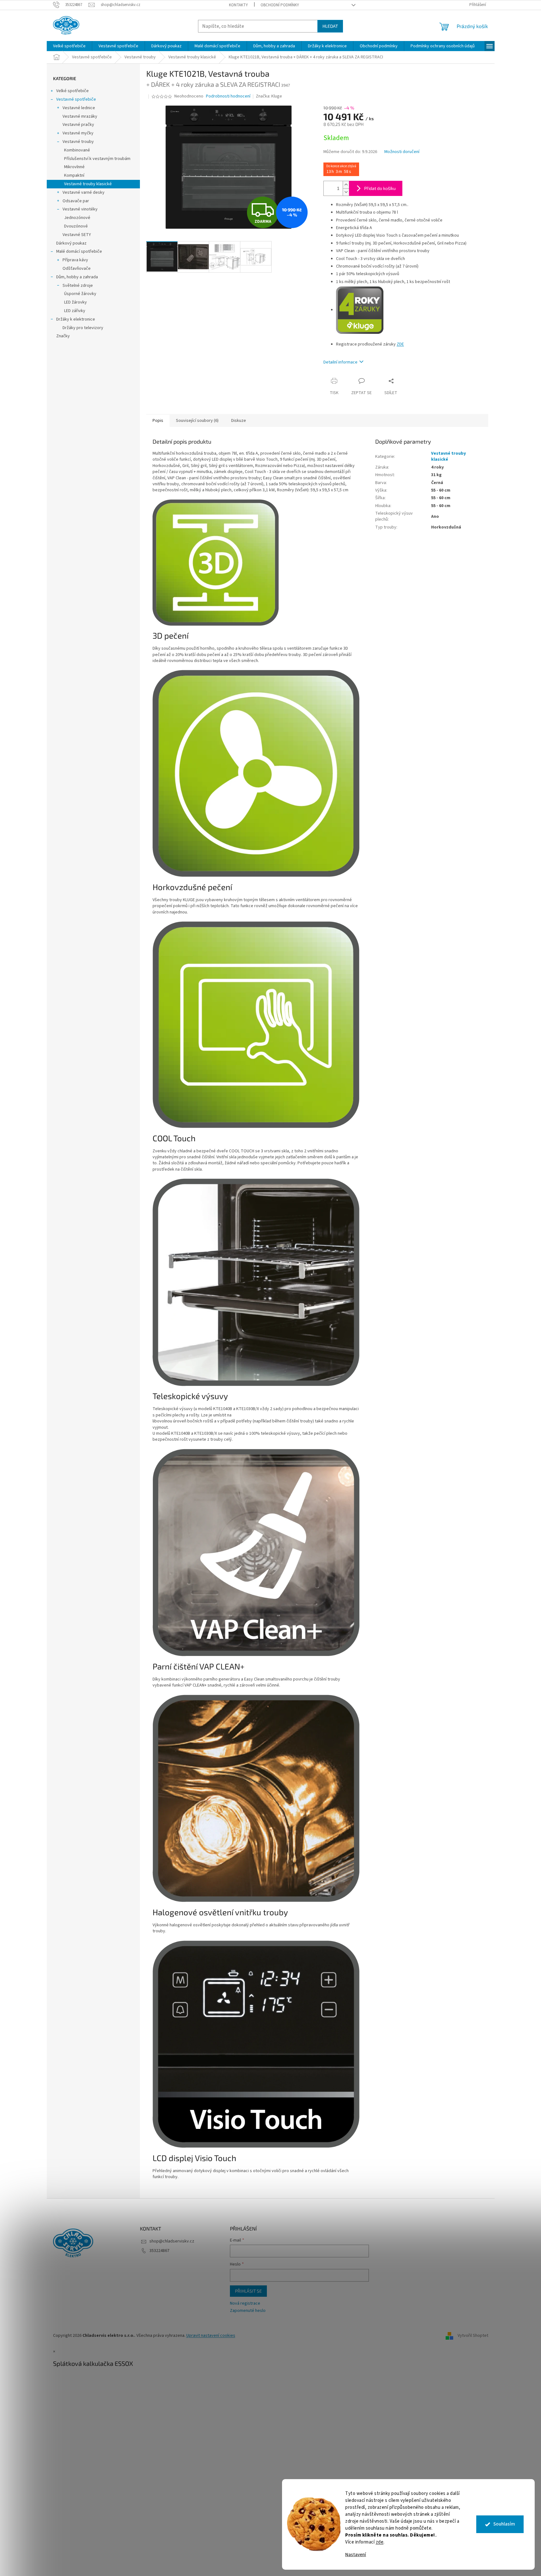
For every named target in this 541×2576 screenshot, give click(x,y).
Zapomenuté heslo (248, 2311)
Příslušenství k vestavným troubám (97, 159)
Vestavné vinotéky (80, 209)
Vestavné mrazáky (80, 116)
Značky (63, 336)
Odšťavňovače (77, 269)
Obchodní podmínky (280, 5)
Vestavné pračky (78, 125)
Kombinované (77, 150)
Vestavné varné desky (84, 192)
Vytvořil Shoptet (473, 2336)
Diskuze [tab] (239, 421)
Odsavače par (76, 201)
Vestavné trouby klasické (88, 184)
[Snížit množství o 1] (346, 192)
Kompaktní (74, 175)
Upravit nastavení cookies (211, 2336)
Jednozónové (77, 218)
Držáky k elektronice (76, 319)
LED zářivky (75, 311)
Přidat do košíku (380, 188)
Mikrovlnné (74, 167)
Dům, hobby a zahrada (77, 277)
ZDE (400, 344)
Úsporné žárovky (80, 294)
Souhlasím (504, 2524)
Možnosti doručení (402, 152)
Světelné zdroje (78, 286)
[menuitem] (69, 46)
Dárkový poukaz (71, 243)
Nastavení (356, 2555)
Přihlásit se (248, 2291)
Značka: (269, 96)
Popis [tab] (158, 421)
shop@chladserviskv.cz (172, 2241)
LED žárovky (75, 302)
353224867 (159, 2251)
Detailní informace (340, 362)
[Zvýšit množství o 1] (346, 185)
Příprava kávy (75, 260)
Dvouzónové (76, 226)
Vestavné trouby (78, 142)
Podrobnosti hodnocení (228, 96)
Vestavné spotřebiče (76, 99)
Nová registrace (245, 2304)
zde (380, 2542)
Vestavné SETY (77, 235)
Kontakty (238, 5)
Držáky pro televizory (83, 328)
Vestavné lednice (79, 108)
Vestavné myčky (78, 133)
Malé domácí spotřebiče (79, 251)
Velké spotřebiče (72, 91)
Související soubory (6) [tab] (197, 421)
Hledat (330, 26)
